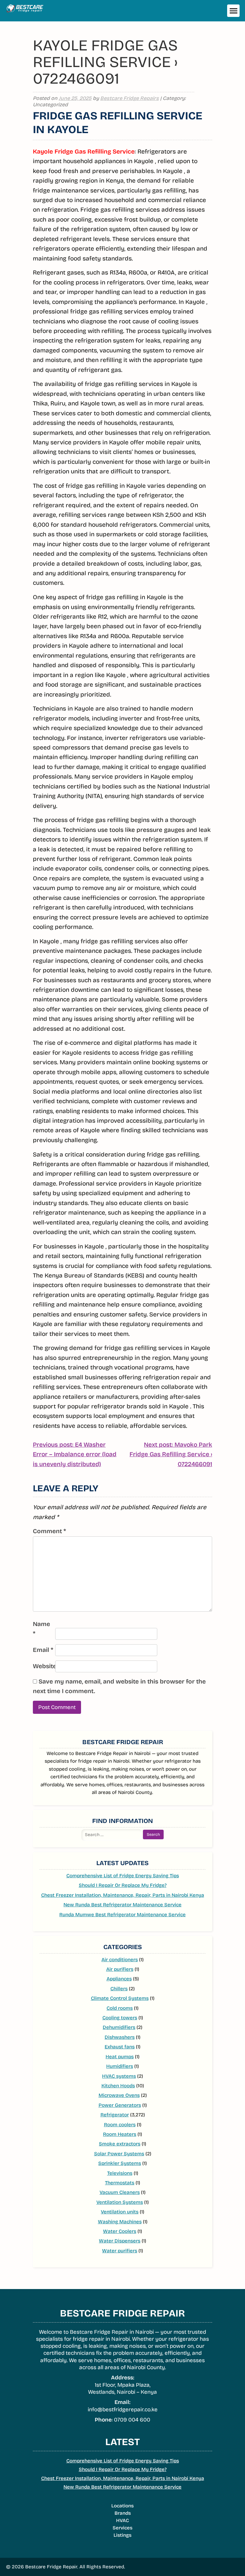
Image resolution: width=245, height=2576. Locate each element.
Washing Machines (120, 2222)
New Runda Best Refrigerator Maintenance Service (122, 1905)
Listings (122, 2535)
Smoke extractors (120, 2144)
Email (43, 1650)
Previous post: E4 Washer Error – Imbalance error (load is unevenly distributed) (75, 1455)
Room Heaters (120, 2134)
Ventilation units (120, 2212)
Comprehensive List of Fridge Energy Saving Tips (123, 1876)
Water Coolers (120, 2231)
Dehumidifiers (119, 2027)
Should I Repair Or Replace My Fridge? (123, 1885)
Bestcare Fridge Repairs (130, 98)
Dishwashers (120, 2037)
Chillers (119, 1989)
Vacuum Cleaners (120, 2192)
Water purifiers (120, 2251)
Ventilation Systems (120, 2202)
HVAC (122, 2520)
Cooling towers (120, 2018)
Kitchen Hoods (118, 2086)
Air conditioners (120, 1960)
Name (41, 1629)
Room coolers (120, 2125)
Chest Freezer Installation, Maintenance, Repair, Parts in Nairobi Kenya (123, 1895)
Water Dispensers (120, 2241)
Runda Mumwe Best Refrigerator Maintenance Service (122, 1915)
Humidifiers (120, 2066)
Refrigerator (115, 2115)
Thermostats (120, 2183)
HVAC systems (119, 2076)
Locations (122, 2506)
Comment (49, 1531)
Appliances (119, 1979)
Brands (123, 2513)
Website (43, 1666)
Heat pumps (120, 2057)
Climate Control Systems (120, 1998)
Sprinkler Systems (120, 2163)
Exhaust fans (120, 2047)
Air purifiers (120, 1969)
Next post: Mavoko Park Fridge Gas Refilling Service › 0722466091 (171, 1455)
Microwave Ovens (119, 2095)
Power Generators (120, 2105)
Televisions (120, 2173)
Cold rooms (120, 2008)
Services (122, 2528)
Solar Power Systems (119, 2154)
